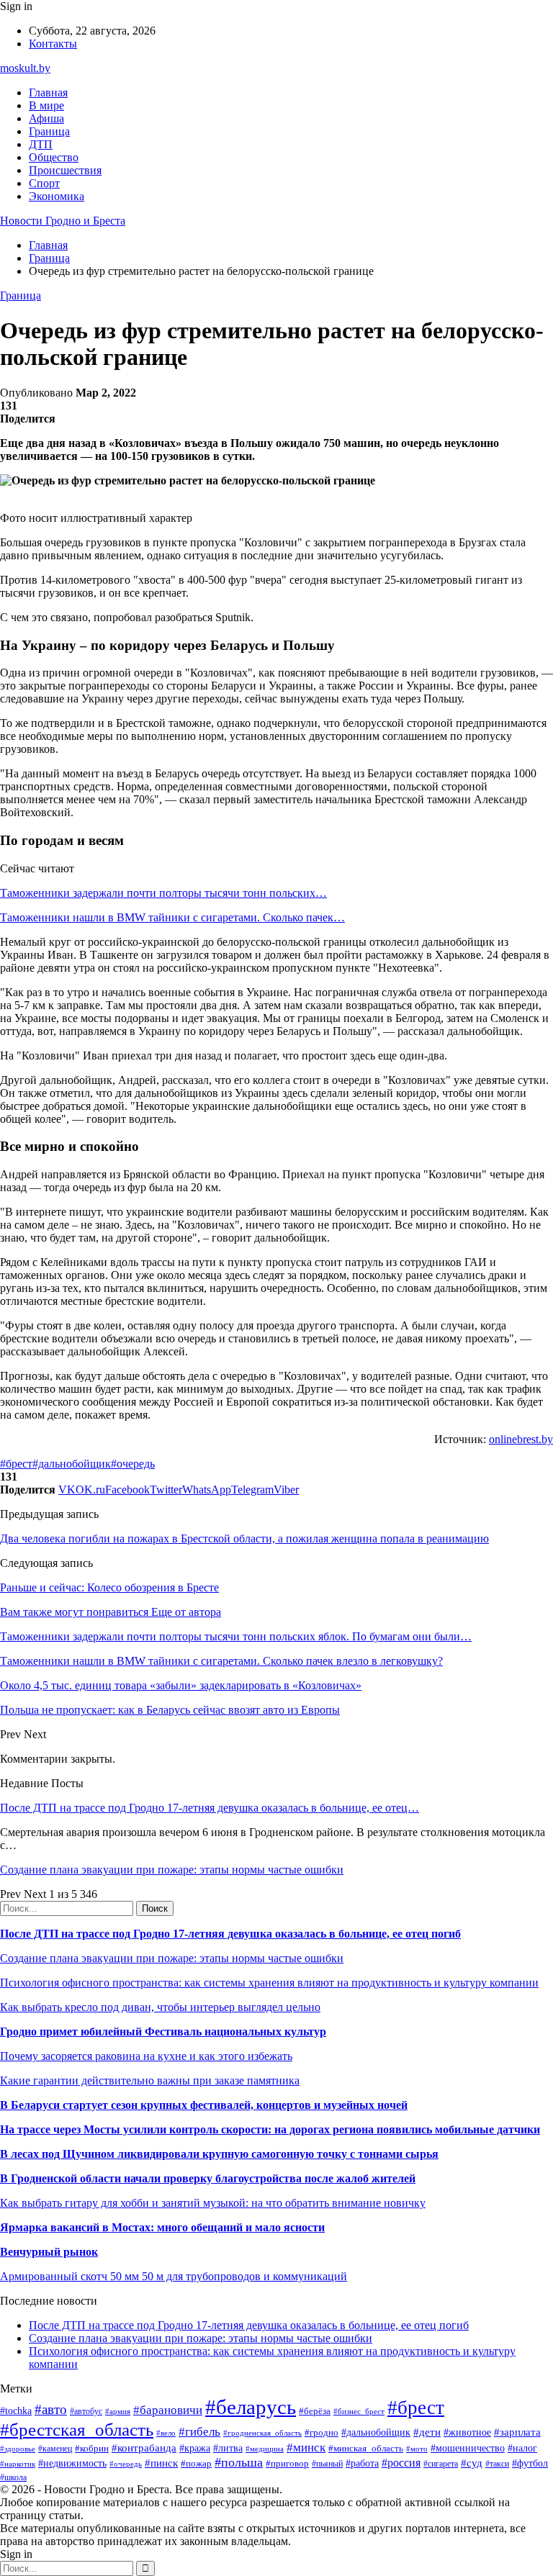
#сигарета (441, 2464)
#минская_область (366, 2448)
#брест (16, 1464)
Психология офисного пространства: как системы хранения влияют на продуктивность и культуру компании (269, 1983)
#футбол (530, 2463)
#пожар (196, 2463)
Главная (48, 92)
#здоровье (18, 2449)
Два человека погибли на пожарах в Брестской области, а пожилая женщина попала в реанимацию (244, 1538)
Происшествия (65, 170)
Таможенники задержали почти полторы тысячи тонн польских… (163, 893)
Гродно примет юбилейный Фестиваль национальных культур (163, 2032)
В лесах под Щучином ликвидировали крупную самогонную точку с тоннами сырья (219, 2154)
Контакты (53, 44)
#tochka (16, 2410)
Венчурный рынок (49, 2252)
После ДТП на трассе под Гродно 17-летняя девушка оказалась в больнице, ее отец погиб (230, 1934)
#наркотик (18, 2464)
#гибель (199, 2432)
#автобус (86, 2412)
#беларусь (251, 2407)
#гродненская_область (262, 2433)
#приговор (287, 2463)
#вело (166, 2433)
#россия (401, 2463)
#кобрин (92, 2448)
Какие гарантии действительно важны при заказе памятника (150, 2080)
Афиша (46, 118)
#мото (417, 2449)
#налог (522, 2448)
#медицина (265, 2449)
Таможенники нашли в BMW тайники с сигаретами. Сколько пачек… (172, 917)
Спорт (44, 183)
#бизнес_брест (359, 2411)
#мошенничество (468, 2448)
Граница (49, 131)
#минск (306, 2448)
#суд (472, 2463)
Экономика (57, 196)
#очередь (133, 1464)
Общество (54, 157)
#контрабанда (144, 2448)
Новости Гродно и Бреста (63, 221)
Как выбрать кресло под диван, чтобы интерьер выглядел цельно (160, 2007)
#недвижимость (72, 2463)
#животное (467, 2432)
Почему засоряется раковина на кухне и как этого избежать (146, 2056)
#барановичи (168, 2410)
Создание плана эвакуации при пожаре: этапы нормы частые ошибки (172, 1870)
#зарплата (517, 2432)
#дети (427, 2432)
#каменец (55, 2449)
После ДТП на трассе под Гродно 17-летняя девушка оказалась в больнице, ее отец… (210, 1808)
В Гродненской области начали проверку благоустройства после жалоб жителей (208, 2178)
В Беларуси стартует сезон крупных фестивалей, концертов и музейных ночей (204, 2105)
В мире (46, 105)
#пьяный (327, 2464)
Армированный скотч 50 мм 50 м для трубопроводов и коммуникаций (174, 2276)
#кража (195, 2448)
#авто (51, 2409)
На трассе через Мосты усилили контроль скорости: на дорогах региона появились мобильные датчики (270, 2129)
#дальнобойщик (72, 1464)
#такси (497, 2464)
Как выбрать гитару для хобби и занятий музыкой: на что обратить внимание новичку (213, 2203)
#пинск (161, 2463)
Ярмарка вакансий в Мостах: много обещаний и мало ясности (162, 2227)
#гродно (322, 2433)
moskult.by (25, 68)
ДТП (41, 144)
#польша (239, 2462)
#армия (118, 2412)
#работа (362, 2463)
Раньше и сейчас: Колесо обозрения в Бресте (109, 1587)
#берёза (315, 2411)
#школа (13, 2477)
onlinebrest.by (521, 1439)
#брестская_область (77, 2430)
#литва (228, 2448)
